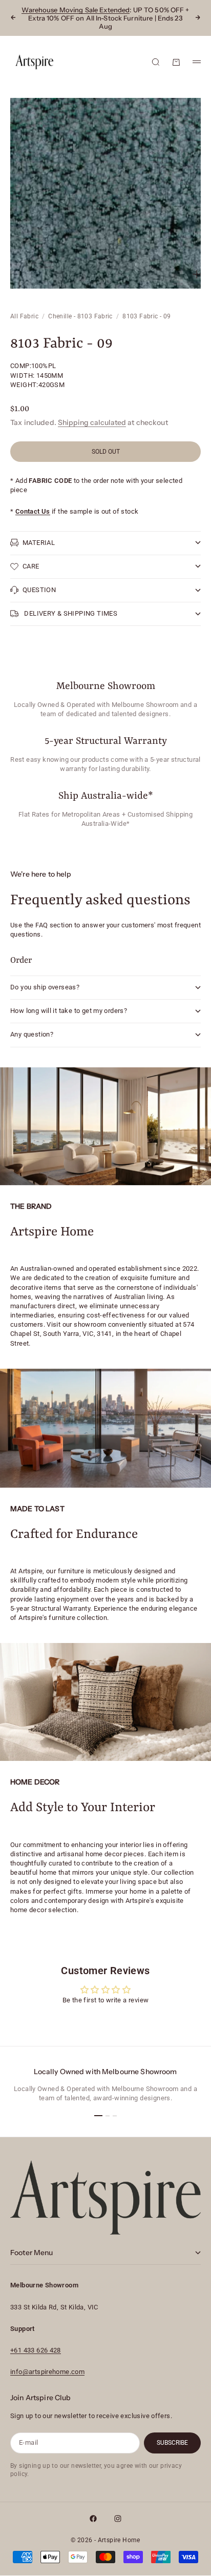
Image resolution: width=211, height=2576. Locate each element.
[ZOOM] (197, 274)
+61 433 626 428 (36, 2350)
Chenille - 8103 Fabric (80, 316)
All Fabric (24, 316)
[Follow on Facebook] (93, 2519)
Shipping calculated (92, 422)
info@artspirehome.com (47, 2372)
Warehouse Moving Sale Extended (76, 10)
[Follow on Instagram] (118, 2519)
